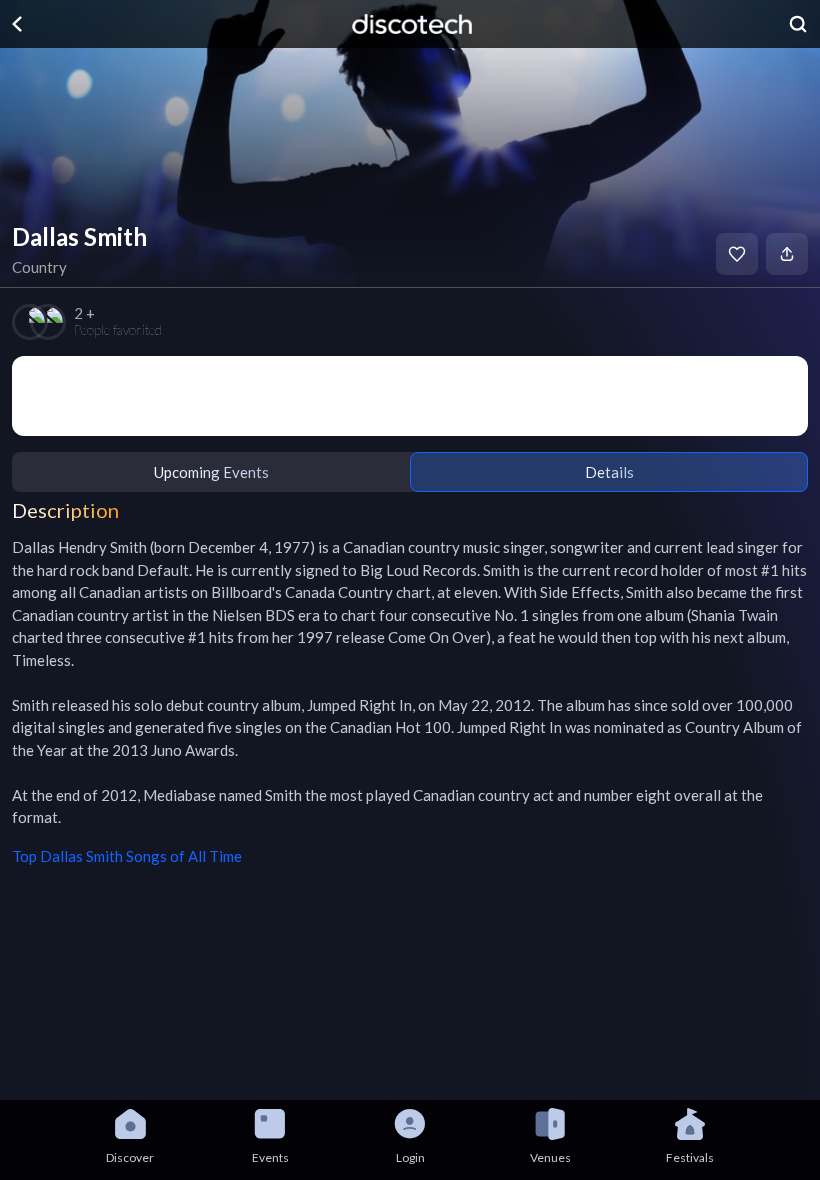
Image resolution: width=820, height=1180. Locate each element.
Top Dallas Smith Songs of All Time (127, 856)
